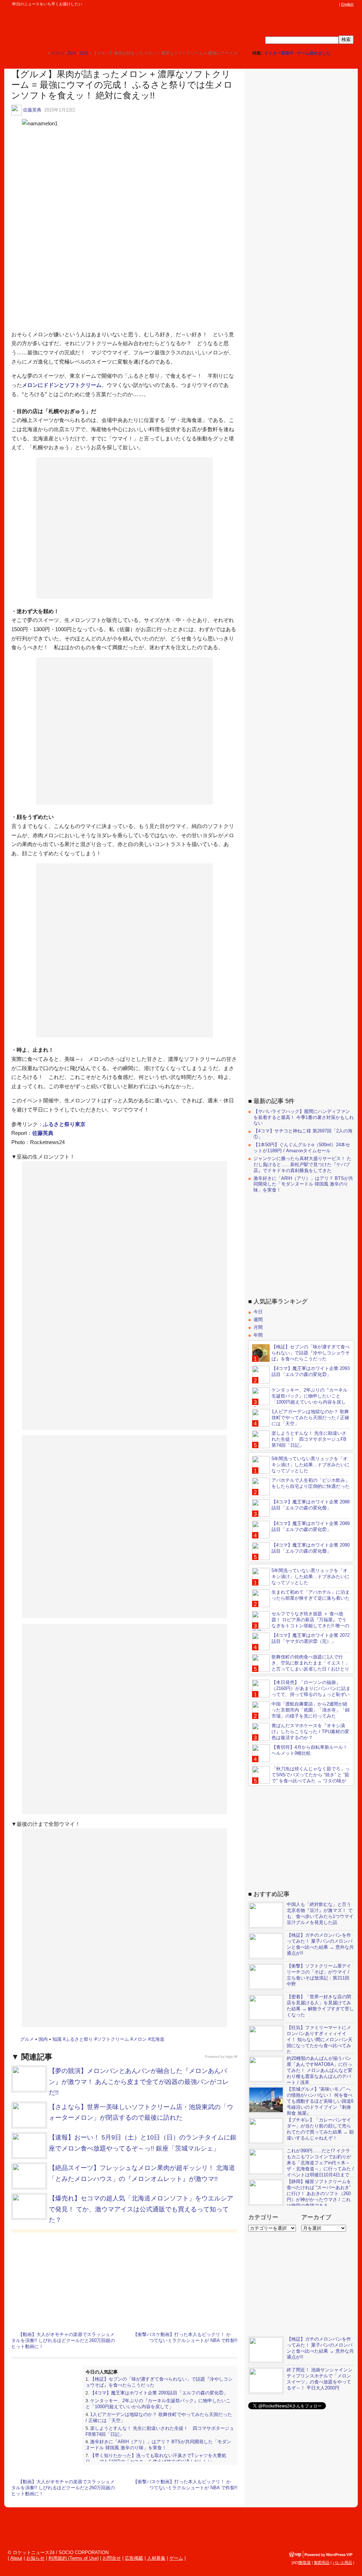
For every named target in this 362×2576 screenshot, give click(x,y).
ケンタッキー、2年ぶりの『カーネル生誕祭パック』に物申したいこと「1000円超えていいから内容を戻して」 (158, 2404)
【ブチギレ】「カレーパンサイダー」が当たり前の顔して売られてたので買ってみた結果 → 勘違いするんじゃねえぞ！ (320, 2129)
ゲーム (176, 2558)
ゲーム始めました (314, 53)
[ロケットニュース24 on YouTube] (328, 4)
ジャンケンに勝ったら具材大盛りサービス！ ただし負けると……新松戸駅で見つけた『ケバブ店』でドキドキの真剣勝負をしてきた (302, 1164)
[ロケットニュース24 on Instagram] (315, 4)
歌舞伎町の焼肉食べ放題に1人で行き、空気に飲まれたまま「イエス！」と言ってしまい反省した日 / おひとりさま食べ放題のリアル (301, 1666)
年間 (258, 1335)
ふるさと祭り (79, 2039)
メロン (140, 2039)
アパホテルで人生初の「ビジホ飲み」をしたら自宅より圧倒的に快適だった (311, 1483)
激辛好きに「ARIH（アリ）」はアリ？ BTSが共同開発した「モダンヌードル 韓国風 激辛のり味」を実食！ (158, 2445)
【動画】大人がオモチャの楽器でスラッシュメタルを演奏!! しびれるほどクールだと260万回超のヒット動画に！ (63, 2340)
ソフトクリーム (113, 2039)
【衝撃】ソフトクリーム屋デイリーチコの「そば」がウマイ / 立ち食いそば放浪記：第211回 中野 (319, 1975)
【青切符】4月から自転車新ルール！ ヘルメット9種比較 (310, 1750)
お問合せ (112, 2558)
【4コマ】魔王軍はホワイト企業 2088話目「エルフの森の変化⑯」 (311, 1505)
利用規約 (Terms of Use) (74, 2558)
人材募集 (156, 2558)
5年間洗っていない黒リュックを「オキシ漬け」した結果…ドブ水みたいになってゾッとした (311, 1465)
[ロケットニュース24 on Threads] (308, 4)
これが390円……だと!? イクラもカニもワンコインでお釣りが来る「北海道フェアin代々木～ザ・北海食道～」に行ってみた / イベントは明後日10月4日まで (320, 2163)
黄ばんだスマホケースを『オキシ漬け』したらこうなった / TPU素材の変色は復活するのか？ (310, 1732)
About (16, 2558)
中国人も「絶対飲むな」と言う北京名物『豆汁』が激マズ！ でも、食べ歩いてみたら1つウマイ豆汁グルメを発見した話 (320, 1913)
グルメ (27, 2039)
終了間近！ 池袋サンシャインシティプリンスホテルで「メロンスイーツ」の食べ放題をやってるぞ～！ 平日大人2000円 (320, 2379)
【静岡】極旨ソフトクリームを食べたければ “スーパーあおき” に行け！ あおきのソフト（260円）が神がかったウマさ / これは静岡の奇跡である (319, 2194)
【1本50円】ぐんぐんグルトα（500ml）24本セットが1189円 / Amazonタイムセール (302, 1148)
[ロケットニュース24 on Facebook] (302, 4)
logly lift (232, 2057)
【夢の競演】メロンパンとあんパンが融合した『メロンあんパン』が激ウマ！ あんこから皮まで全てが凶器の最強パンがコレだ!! (139, 2082)
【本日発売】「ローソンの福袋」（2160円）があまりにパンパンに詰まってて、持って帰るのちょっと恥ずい (311, 1688)
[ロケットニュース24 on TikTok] (322, 4)
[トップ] (42, 53)
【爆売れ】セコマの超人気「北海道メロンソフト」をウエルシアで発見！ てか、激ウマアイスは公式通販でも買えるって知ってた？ (141, 2209)
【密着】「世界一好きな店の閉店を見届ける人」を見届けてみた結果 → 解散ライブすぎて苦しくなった (320, 2006)
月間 (258, 1327)
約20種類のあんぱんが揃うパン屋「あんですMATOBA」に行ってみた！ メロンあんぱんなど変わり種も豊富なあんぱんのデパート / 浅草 (320, 2070)
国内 (43, 2039)
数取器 (305, 2563)
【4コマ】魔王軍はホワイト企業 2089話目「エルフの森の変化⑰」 (311, 1526)
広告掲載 (134, 2558)
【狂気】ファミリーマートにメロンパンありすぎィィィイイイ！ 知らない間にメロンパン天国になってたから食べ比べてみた (320, 2040)
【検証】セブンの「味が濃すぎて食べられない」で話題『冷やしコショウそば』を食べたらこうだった (311, 1353)
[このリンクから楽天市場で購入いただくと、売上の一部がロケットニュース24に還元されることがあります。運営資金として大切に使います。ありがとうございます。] (288, 4)
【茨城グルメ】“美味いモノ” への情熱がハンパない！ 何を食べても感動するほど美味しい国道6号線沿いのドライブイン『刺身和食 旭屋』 (320, 2101)
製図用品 (322, 2563)
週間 (258, 1320)
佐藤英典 (32, 110)
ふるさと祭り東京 (64, 1124)
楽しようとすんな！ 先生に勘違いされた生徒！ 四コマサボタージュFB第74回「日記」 (309, 1439)
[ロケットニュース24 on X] (295, 4)
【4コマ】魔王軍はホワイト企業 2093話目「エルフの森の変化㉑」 (159, 2393)
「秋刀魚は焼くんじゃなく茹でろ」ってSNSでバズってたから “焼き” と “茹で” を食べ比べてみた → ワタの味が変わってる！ (301, 1778)
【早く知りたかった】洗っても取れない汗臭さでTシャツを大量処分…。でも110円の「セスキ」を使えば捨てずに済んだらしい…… (156, 2458)
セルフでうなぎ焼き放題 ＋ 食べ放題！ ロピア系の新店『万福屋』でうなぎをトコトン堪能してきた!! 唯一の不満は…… (301, 1623)
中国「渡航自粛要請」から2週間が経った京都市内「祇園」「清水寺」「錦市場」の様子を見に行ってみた (311, 1710)
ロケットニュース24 (83, 27)
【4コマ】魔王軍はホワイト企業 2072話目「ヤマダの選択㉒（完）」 (311, 1638)
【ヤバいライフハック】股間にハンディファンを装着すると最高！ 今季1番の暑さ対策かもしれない (304, 1117)
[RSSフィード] (335, 4)
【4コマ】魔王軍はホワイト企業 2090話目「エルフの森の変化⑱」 (311, 1548)
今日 (258, 1312)
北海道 (157, 2039)
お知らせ (35, 2558)
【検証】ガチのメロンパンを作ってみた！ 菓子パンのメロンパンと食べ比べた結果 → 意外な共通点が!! (320, 1944)
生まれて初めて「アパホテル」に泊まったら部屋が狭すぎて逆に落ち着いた (311, 1595)
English (347, 4)
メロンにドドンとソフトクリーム (62, 385)
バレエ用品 (342, 2563)
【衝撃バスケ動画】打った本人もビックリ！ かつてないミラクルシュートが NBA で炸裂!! (185, 2337)
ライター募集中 (279, 53)
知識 (57, 2039)
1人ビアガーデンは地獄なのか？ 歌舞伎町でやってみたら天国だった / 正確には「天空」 (310, 1418)
